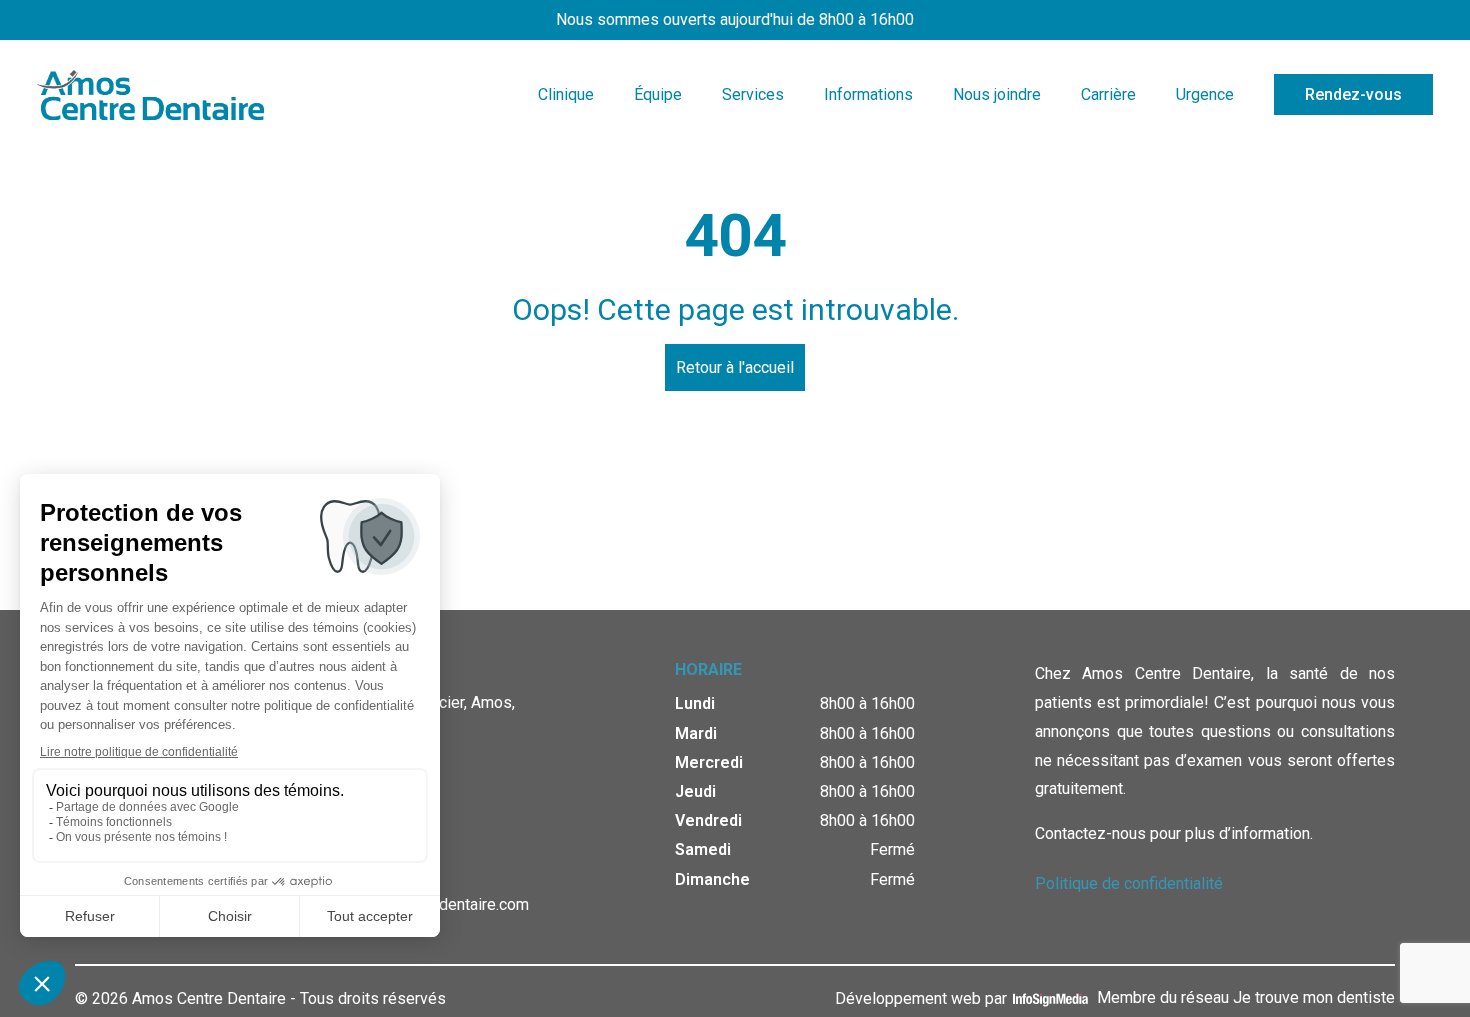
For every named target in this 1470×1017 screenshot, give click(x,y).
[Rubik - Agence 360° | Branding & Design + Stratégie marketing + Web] (1044, 998)
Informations (868, 94)
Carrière (1108, 94)
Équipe (658, 94)
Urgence (1205, 94)
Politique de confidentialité (1129, 883)
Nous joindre (997, 94)
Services (753, 94)
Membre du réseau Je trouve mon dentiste (1246, 997)
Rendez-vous (1353, 94)
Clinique (566, 94)
